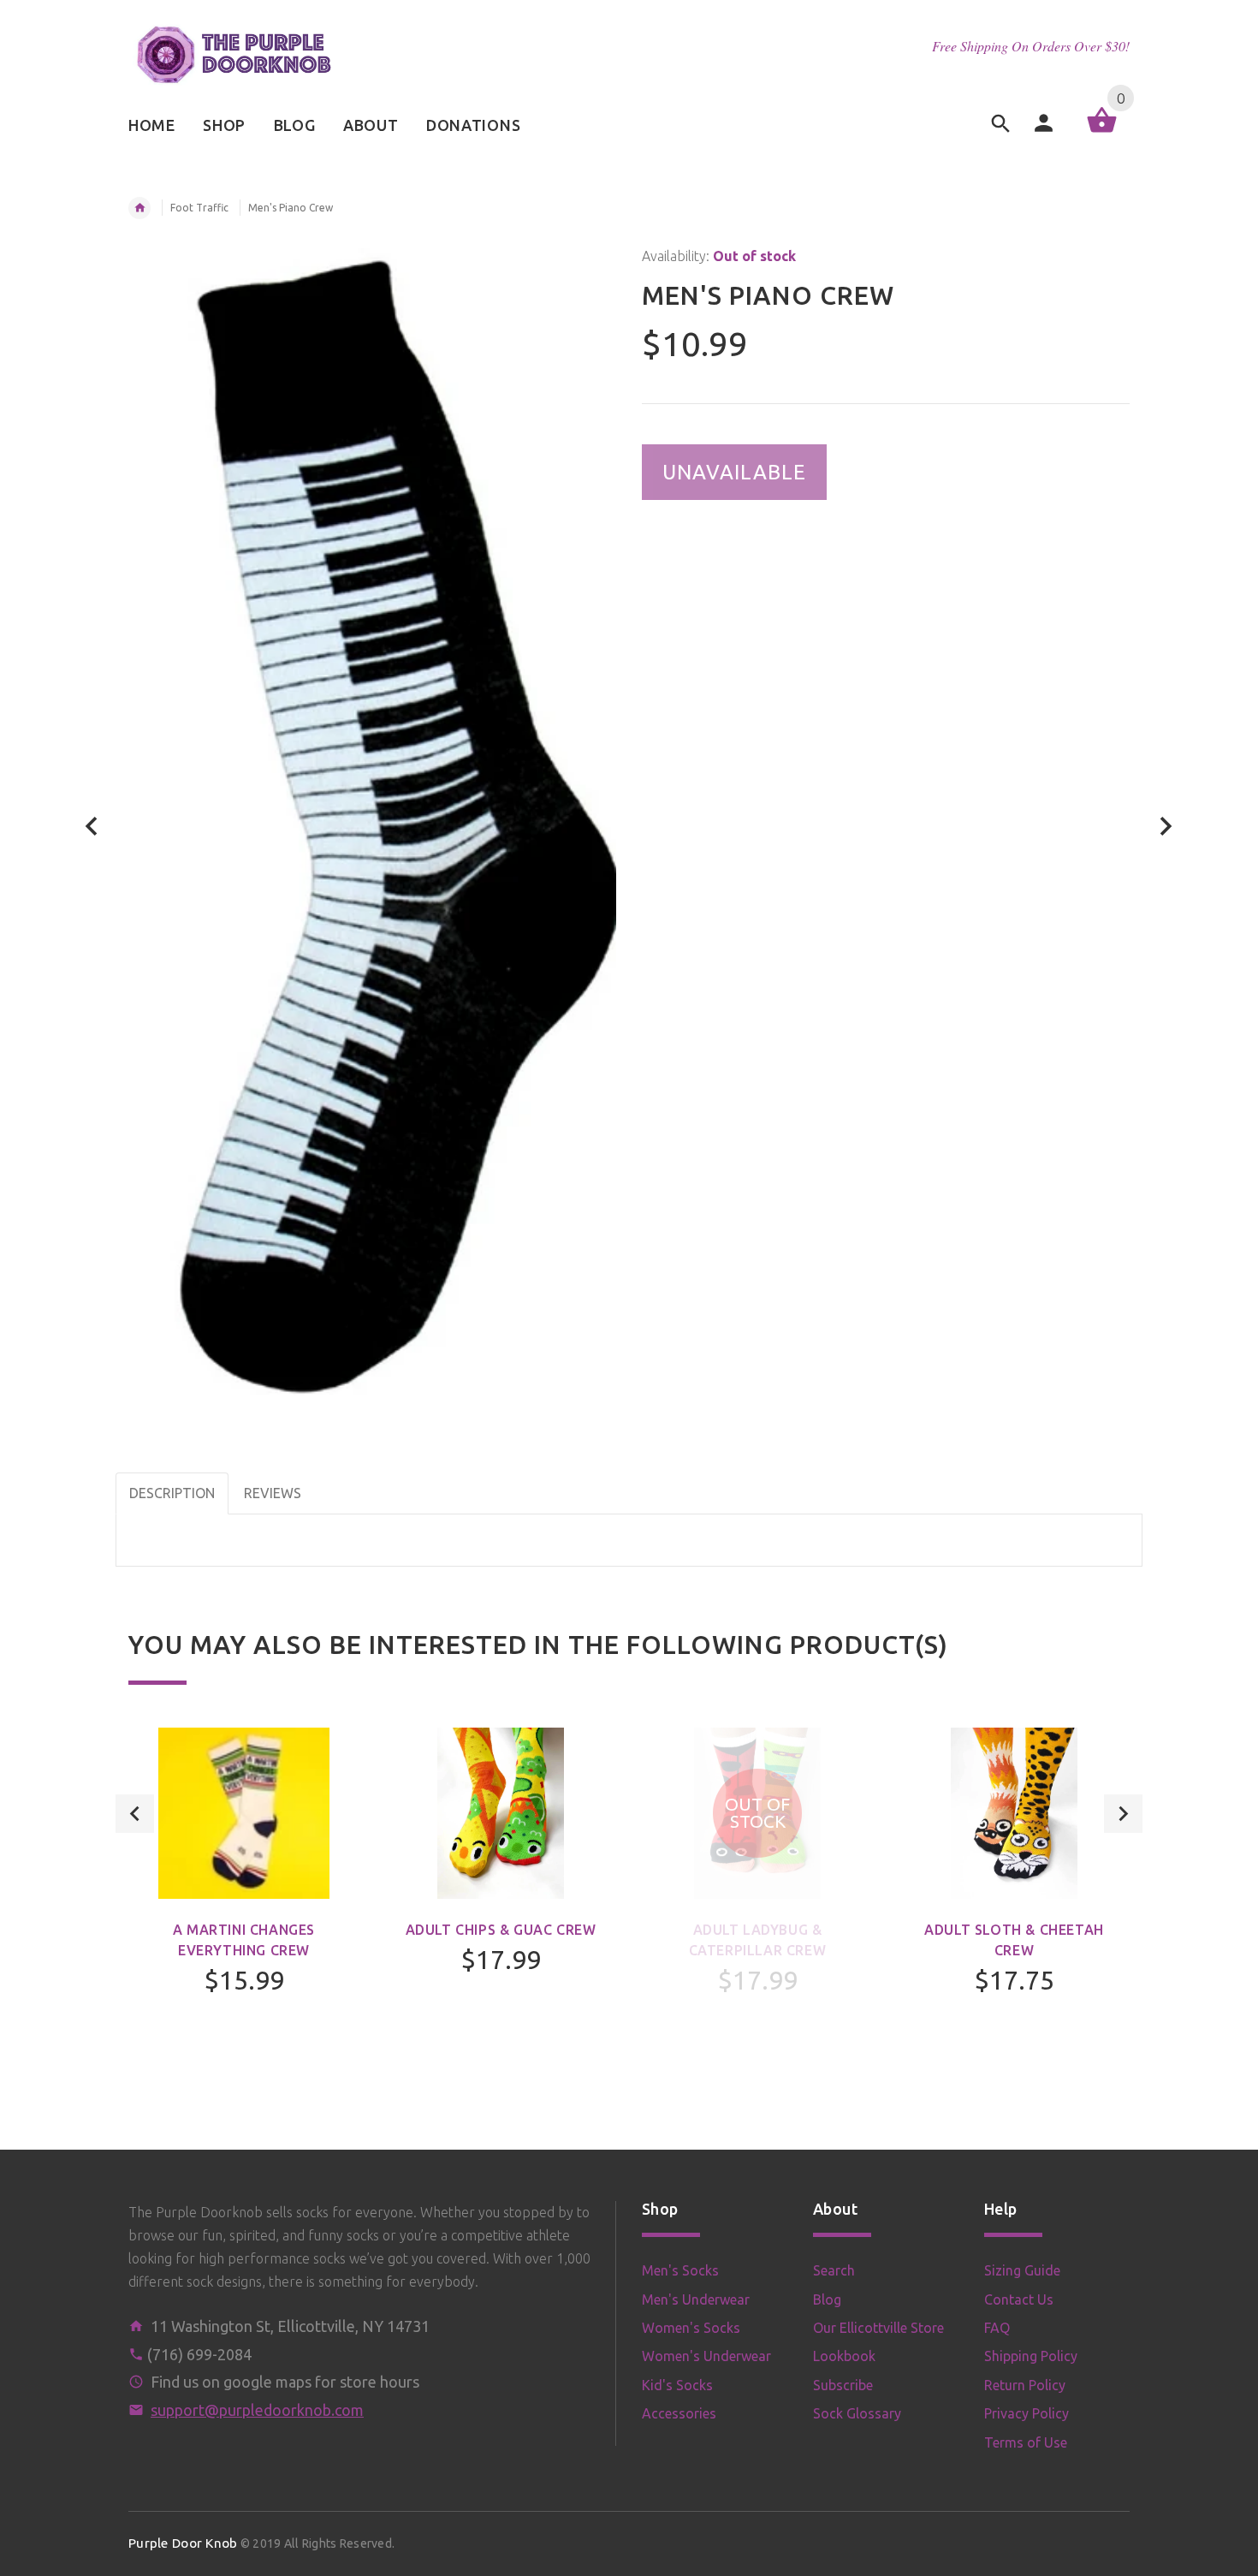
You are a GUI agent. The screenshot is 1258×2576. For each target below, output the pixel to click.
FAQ (997, 2328)
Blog (827, 2299)
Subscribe (843, 2385)
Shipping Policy (1031, 2356)
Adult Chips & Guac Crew (501, 1930)
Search (834, 2270)
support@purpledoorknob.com (257, 2410)
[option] (244, 1907)
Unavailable (734, 472)
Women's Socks (691, 2328)
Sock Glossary (857, 2413)
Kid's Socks (677, 2385)
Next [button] (1123, 1814)
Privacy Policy (1027, 2413)
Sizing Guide (1022, 2270)
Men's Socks (680, 2270)
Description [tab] (172, 1493)
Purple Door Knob (183, 2543)
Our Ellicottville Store (878, 2328)
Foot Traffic (199, 208)
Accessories (679, 2413)
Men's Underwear (696, 2299)
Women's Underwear (706, 2356)
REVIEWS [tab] (273, 1493)
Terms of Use (1026, 2442)
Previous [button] (135, 1814)
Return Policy (1025, 2385)
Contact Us (1019, 2299)
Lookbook (844, 2356)
